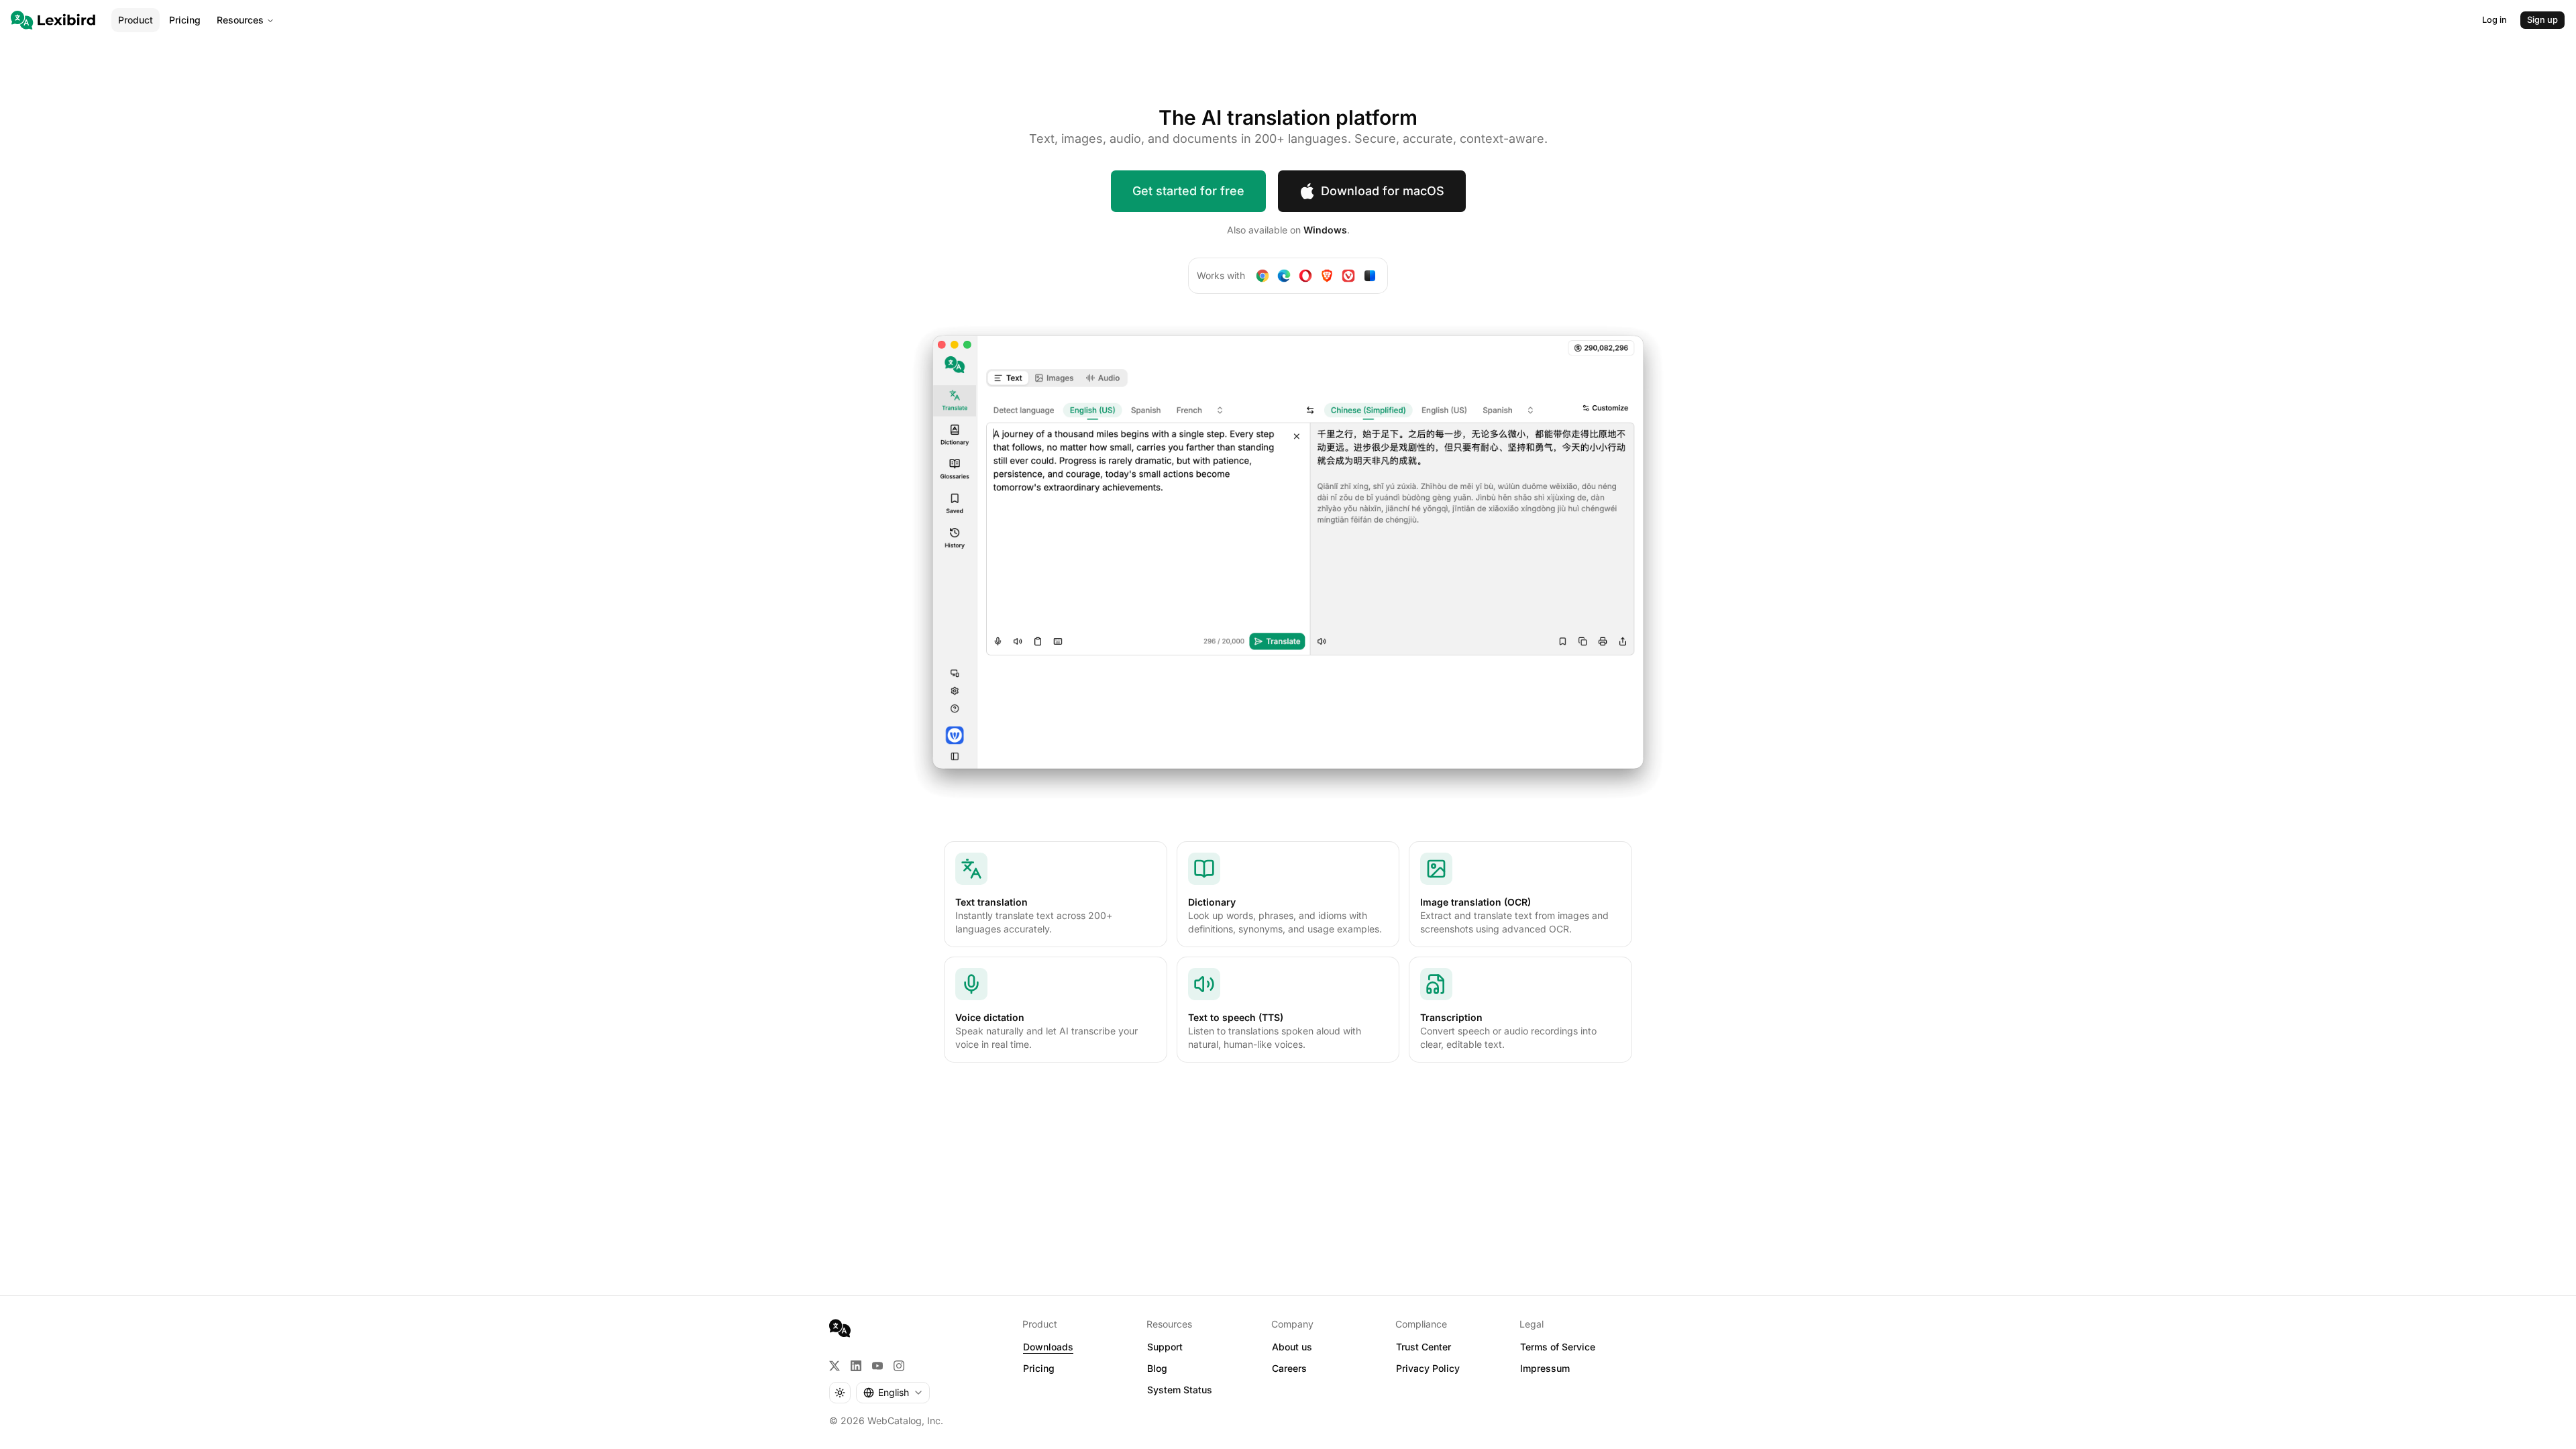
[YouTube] (877, 1366)
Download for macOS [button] (1383, 191)
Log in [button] (2494, 20)
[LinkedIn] (856, 1366)
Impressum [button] (1545, 1368)
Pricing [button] (1039, 1368)
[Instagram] (899, 1366)
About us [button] (1292, 1347)
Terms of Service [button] (1558, 1347)
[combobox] (893, 1393)
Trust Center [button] (1424, 1347)
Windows (1325, 230)
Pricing (185, 20)
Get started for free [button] (1188, 191)
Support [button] (1165, 1347)
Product (136, 20)
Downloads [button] (1048, 1347)
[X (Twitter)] (835, 1366)
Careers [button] (1289, 1368)
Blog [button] (1157, 1368)
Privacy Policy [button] (1428, 1368)
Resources (240, 20)
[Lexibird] (53, 20)
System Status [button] (1180, 1390)
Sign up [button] (2542, 20)
